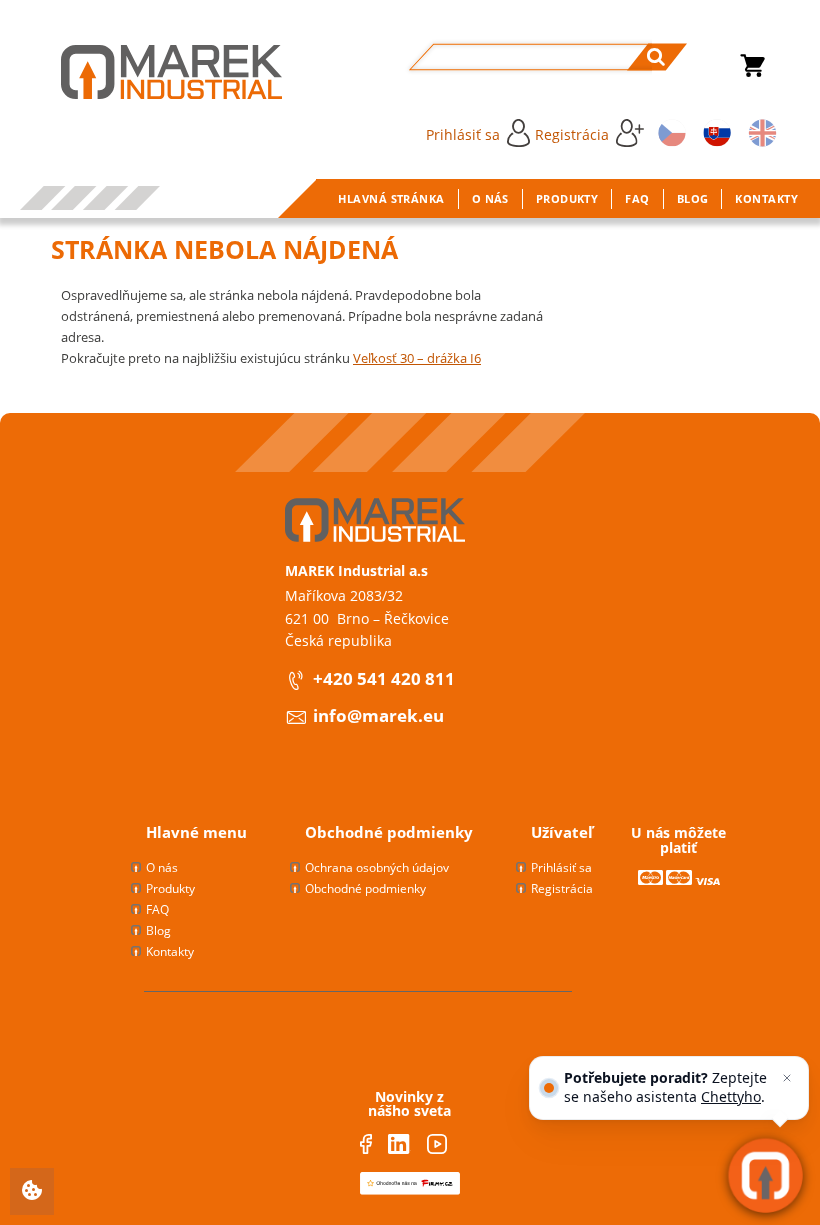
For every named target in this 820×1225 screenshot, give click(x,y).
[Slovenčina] (714, 131)
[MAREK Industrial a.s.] (151, 72)
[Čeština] (669, 131)
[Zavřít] (787, 1078)
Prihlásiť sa (463, 134)
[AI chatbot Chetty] (765, 1175)
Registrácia (572, 134)
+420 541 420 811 (384, 678)
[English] (759, 131)
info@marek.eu (378, 715)
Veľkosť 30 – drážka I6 (417, 358)
